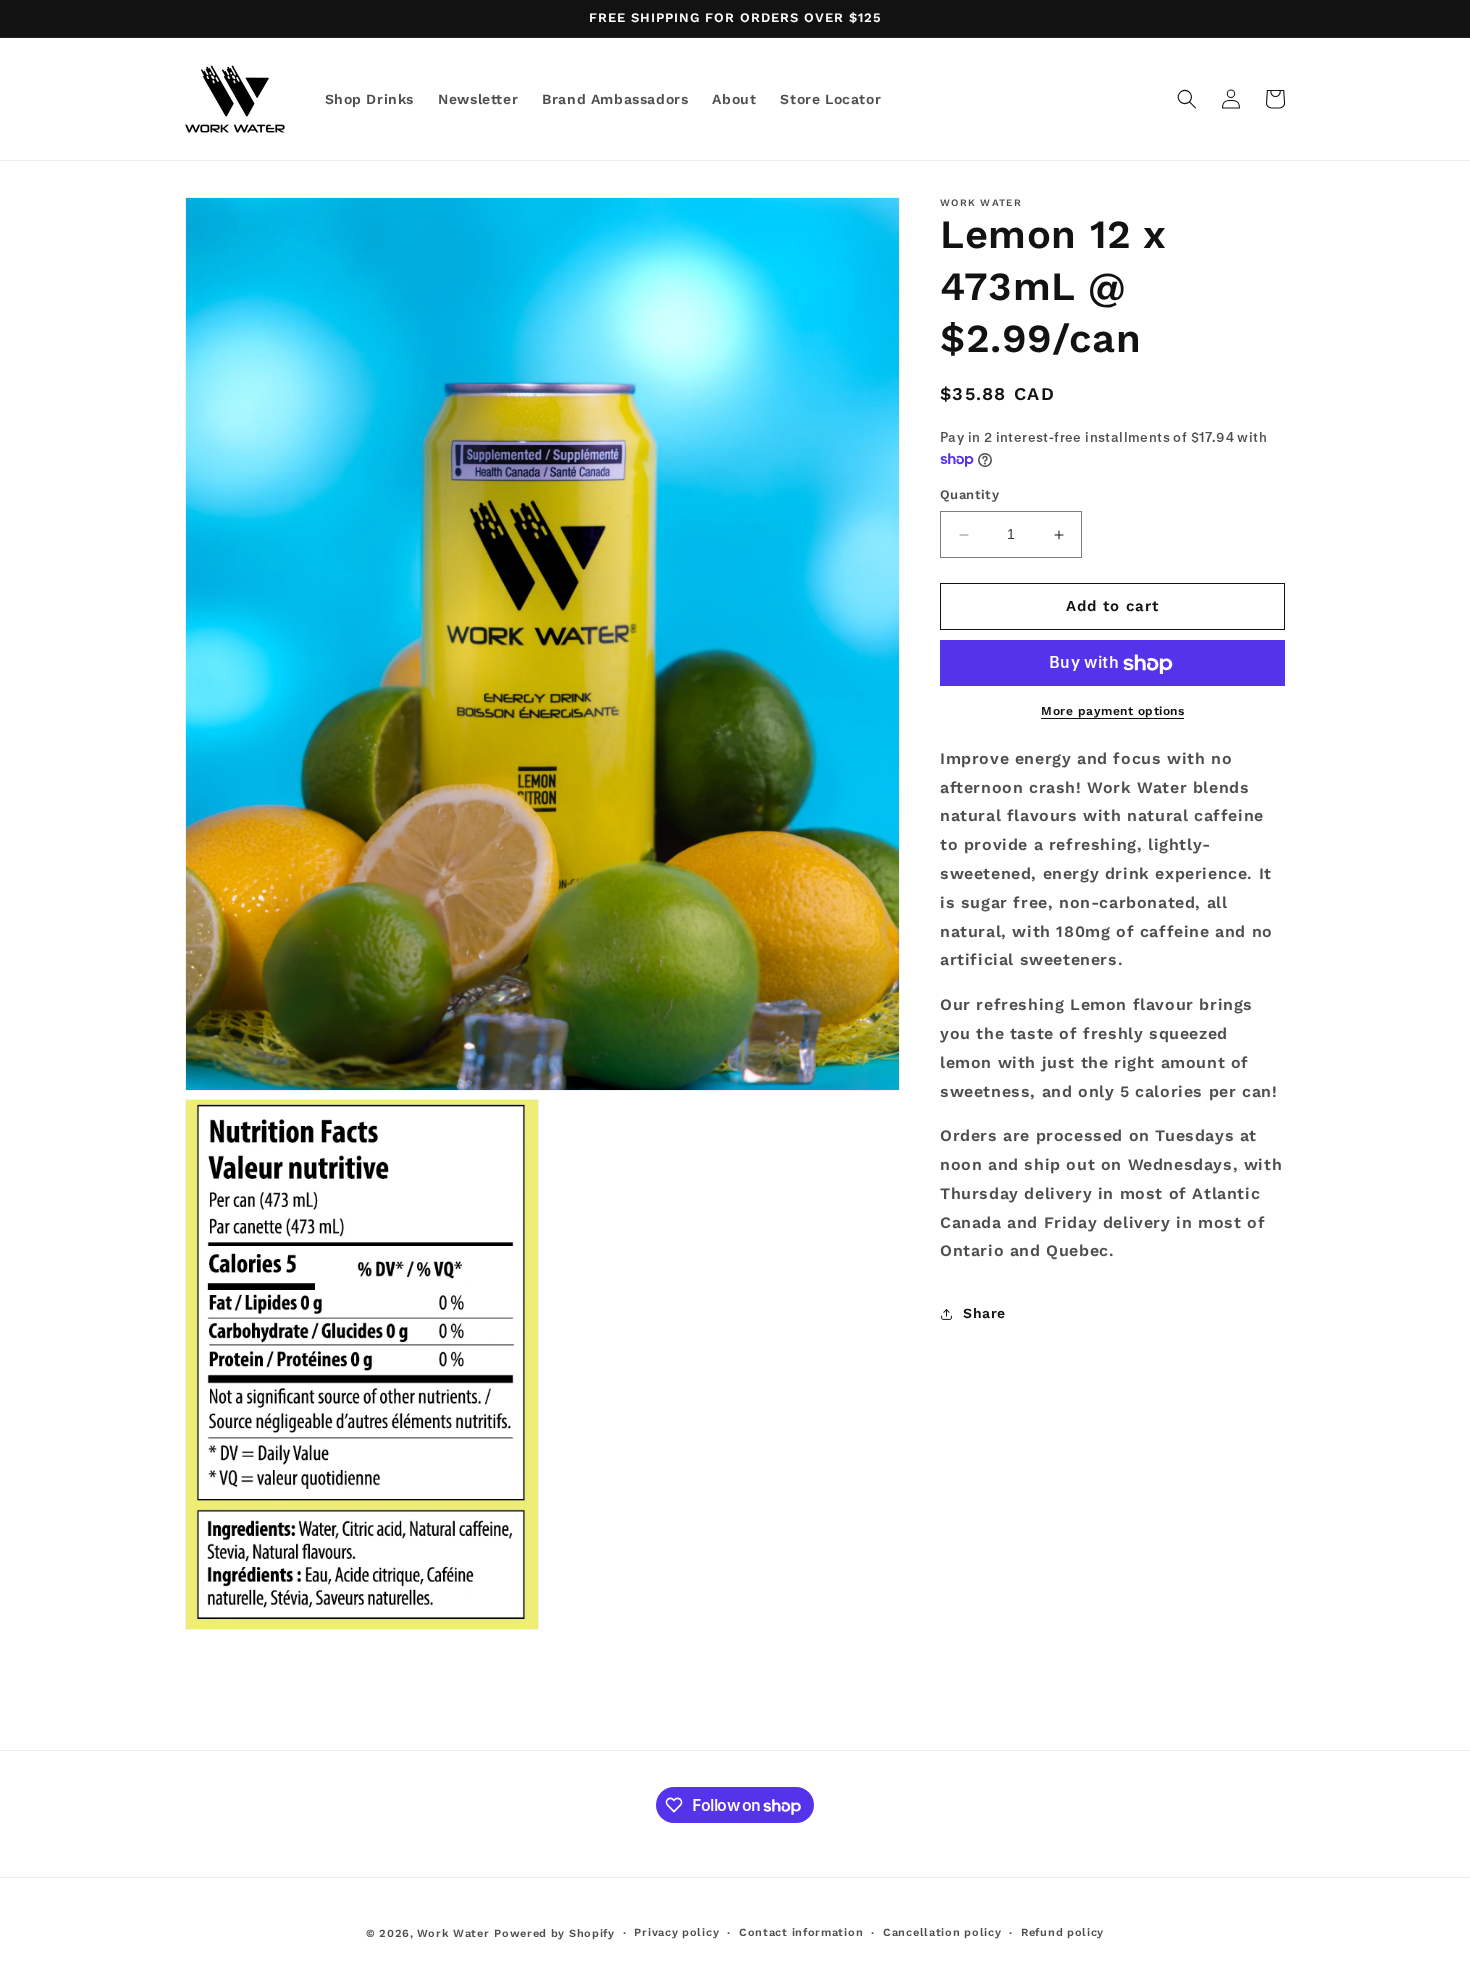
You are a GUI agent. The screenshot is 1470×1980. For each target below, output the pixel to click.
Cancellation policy (942, 1932)
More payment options (1112, 712)
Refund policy (1062, 1932)
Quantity (969, 495)
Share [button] (984, 1314)
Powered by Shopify (554, 1933)
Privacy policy (676, 1932)
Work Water (453, 1933)
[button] (1187, 99)
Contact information (801, 1932)
